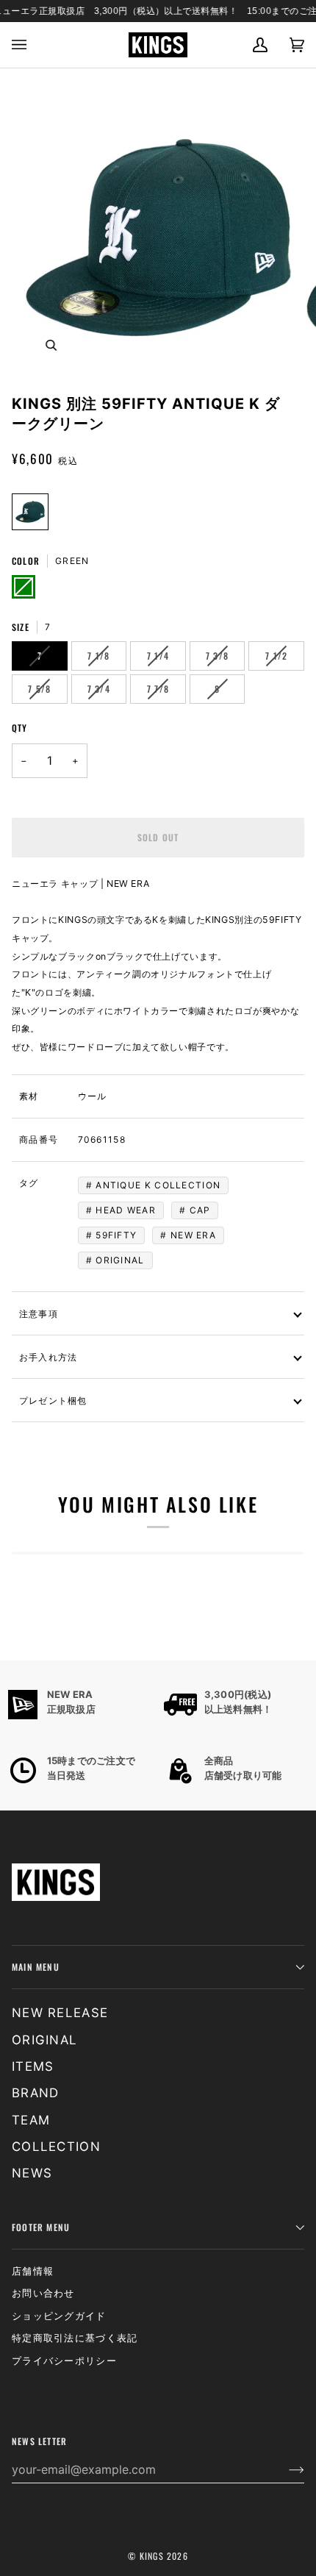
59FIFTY (116, 1235)
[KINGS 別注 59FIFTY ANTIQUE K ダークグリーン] (30, 512)
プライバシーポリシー (64, 2361)
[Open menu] (30, 45)
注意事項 (39, 1313)
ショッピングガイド (59, 2316)
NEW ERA (193, 1235)
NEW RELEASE (60, 2013)
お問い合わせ (43, 2293)
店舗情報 (33, 2271)
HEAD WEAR (126, 1210)
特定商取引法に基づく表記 (75, 2338)
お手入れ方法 (48, 1356)
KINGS (152, 2556)
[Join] (285, 2469)
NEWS (32, 2173)
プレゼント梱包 (53, 1400)
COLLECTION (56, 2147)
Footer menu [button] (41, 2227)
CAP (200, 1210)
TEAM (31, 2120)
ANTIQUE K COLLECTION (158, 1185)
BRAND (36, 2093)
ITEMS (33, 2066)
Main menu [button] (36, 1967)
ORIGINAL (120, 1260)
